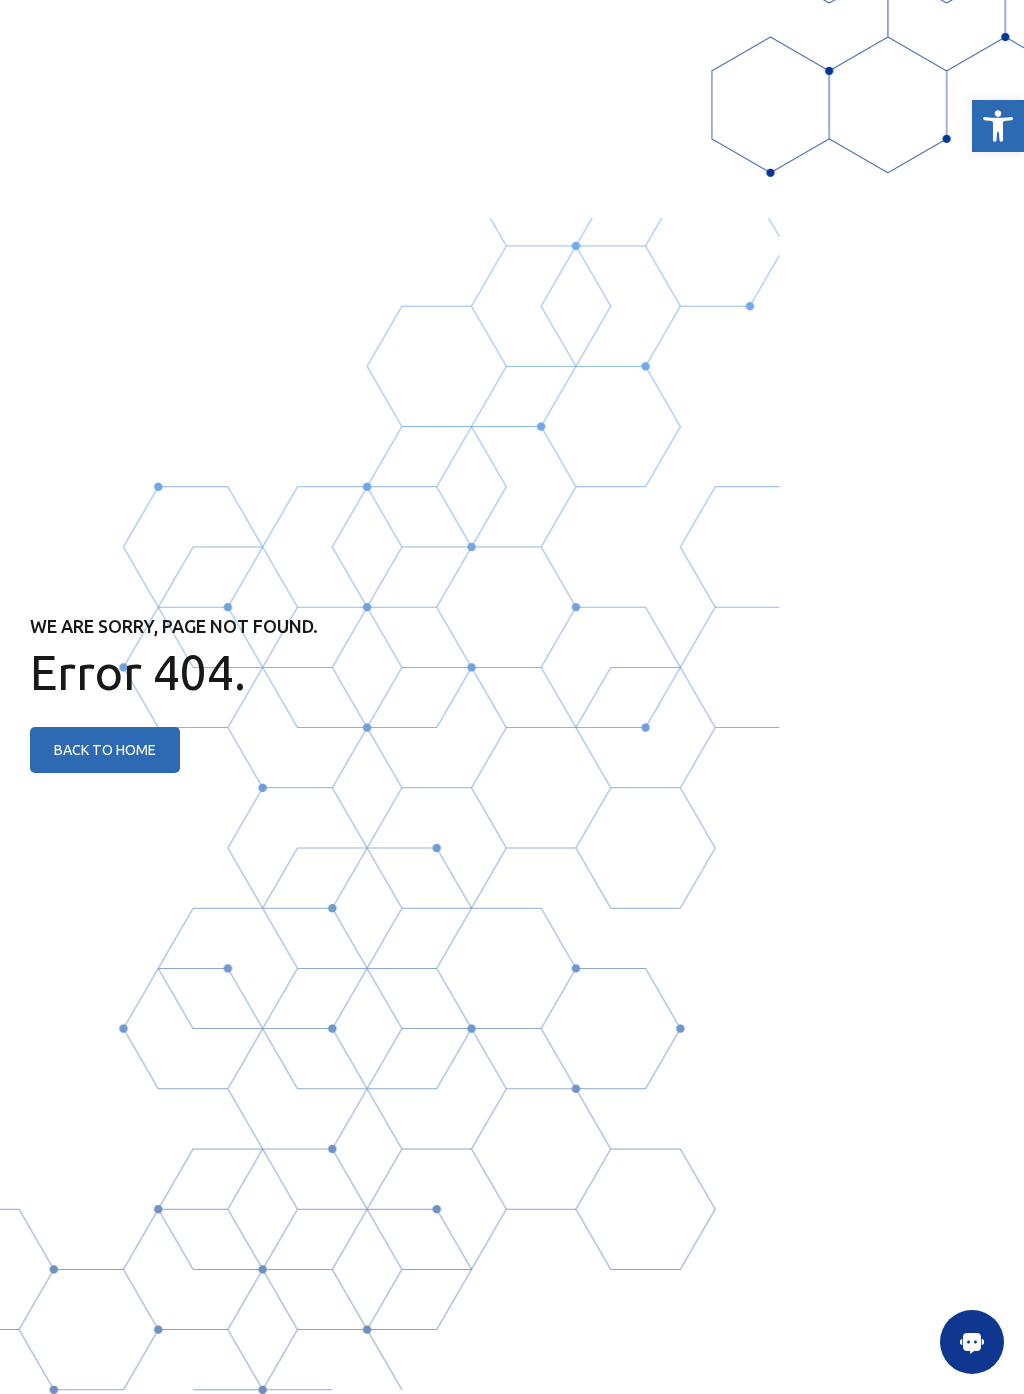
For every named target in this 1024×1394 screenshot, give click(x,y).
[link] (998, 126)
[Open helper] (972, 1342)
